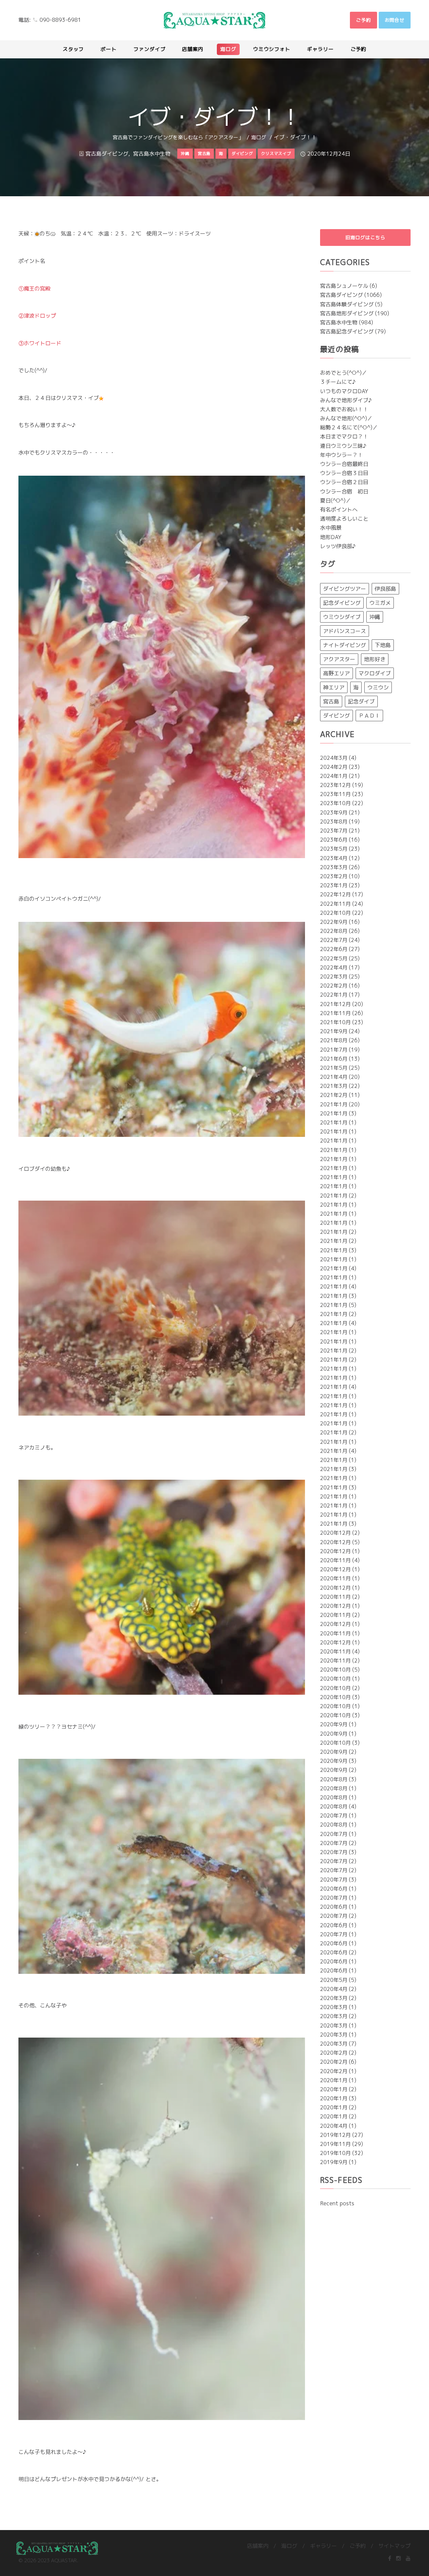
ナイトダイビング (345, 645)
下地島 (383, 645)
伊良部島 (385, 589)
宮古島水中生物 (152, 154)
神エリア (334, 687)
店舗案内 (258, 2546)
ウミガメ (380, 603)
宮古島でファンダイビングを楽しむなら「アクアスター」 (178, 137)
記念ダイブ (361, 701)
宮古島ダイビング (107, 154)
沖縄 (375, 617)
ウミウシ (378, 687)
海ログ (259, 137)
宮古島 (331, 701)
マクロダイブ (375, 673)
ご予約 (358, 2546)
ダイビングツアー (345, 589)
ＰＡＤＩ (369, 716)
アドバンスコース (345, 631)
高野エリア (336, 673)
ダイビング (336, 716)
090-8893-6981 (60, 20)
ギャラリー (323, 2546)
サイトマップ (394, 2546)
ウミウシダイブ (342, 617)
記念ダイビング (342, 603)
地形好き (375, 659)
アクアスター (339, 659)
